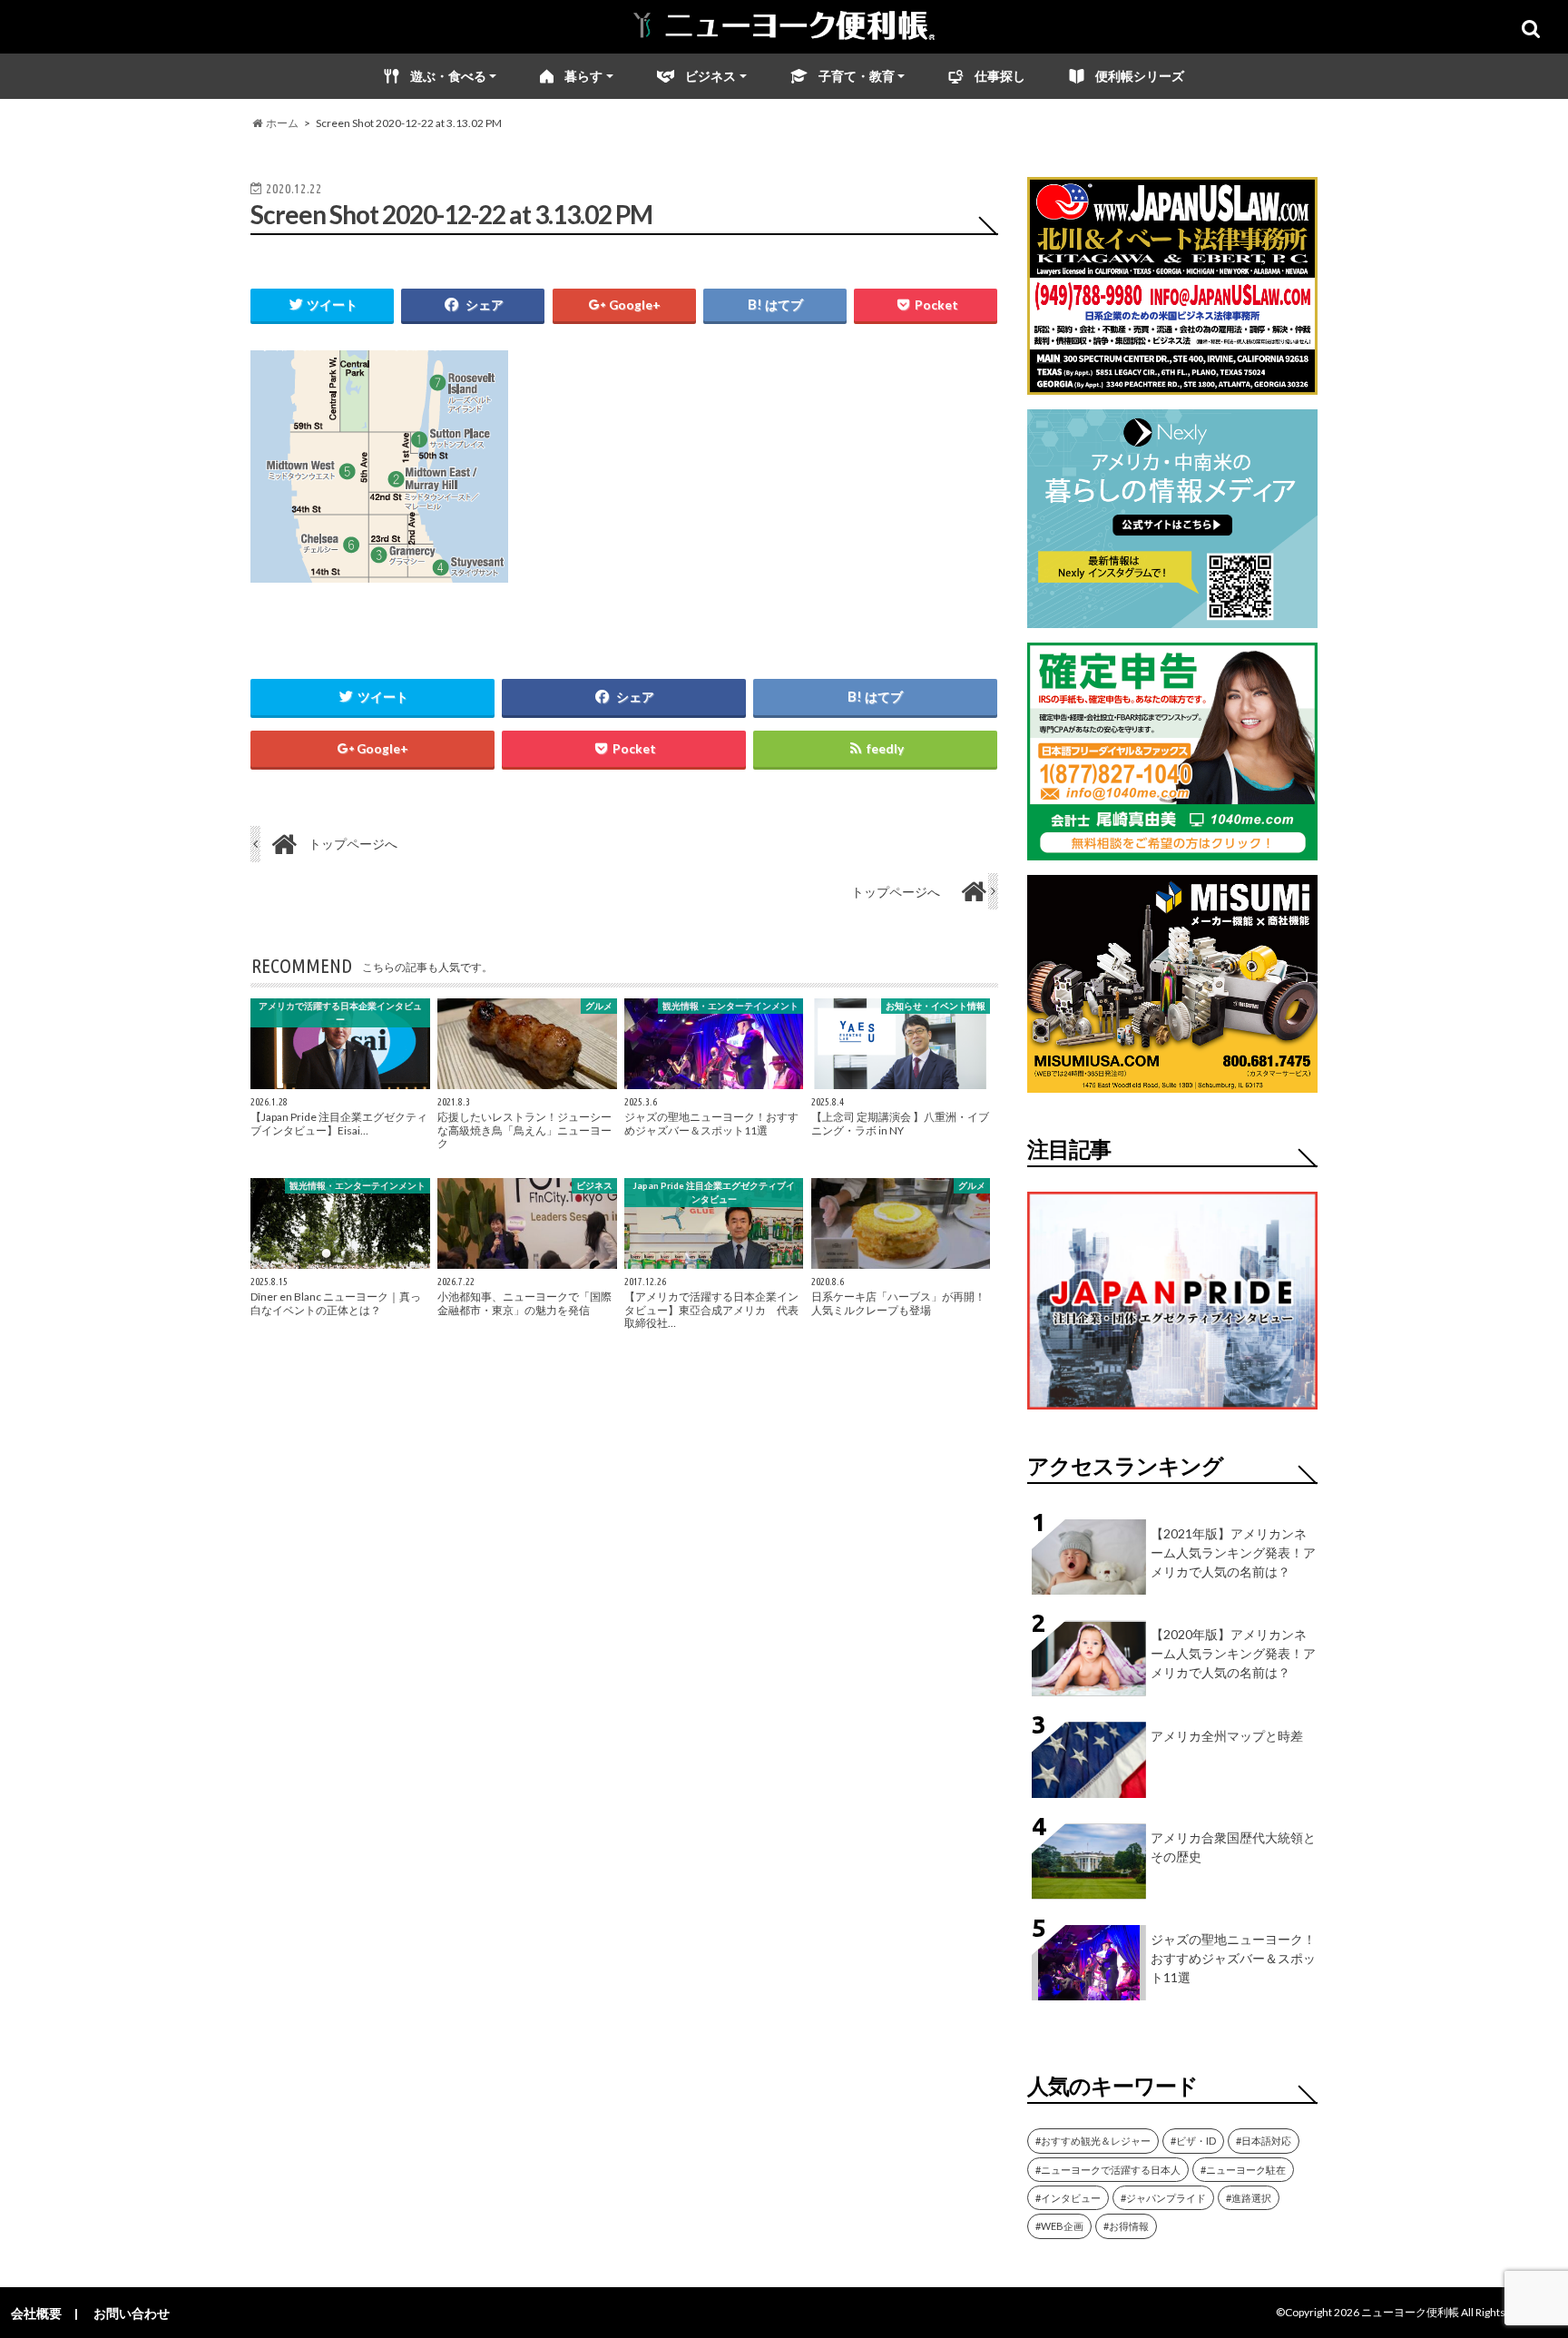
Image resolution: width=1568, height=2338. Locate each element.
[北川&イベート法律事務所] (1172, 383)
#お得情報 (1126, 2226)
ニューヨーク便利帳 (1410, 2312)
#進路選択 (1249, 2198)
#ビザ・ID (1193, 2141)
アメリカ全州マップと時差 (1227, 1736)
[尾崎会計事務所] (1172, 849)
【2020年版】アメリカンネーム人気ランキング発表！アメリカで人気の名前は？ (1233, 1653)
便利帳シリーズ (1140, 76)
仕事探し (1000, 76)
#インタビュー (1068, 2198)
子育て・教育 (857, 76)
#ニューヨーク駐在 (1243, 2170)
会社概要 (36, 2313)
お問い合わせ (132, 2313)
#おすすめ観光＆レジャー (1093, 2141)
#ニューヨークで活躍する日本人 (1108, 2170)
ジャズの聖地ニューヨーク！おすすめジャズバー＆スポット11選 (1233, 1958)
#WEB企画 (1059, 2226)
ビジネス (710, 76)
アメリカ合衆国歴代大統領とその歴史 (1233, 1847)
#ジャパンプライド (1163, 2198)
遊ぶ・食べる (448, 76)
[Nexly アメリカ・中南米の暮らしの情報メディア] (1172, 617)
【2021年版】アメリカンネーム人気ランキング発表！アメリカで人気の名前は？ (1233, 1552)
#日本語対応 (1264, 2141)
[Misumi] (1172, 1081)
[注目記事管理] (1172, 1413)
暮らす (583, 76)
